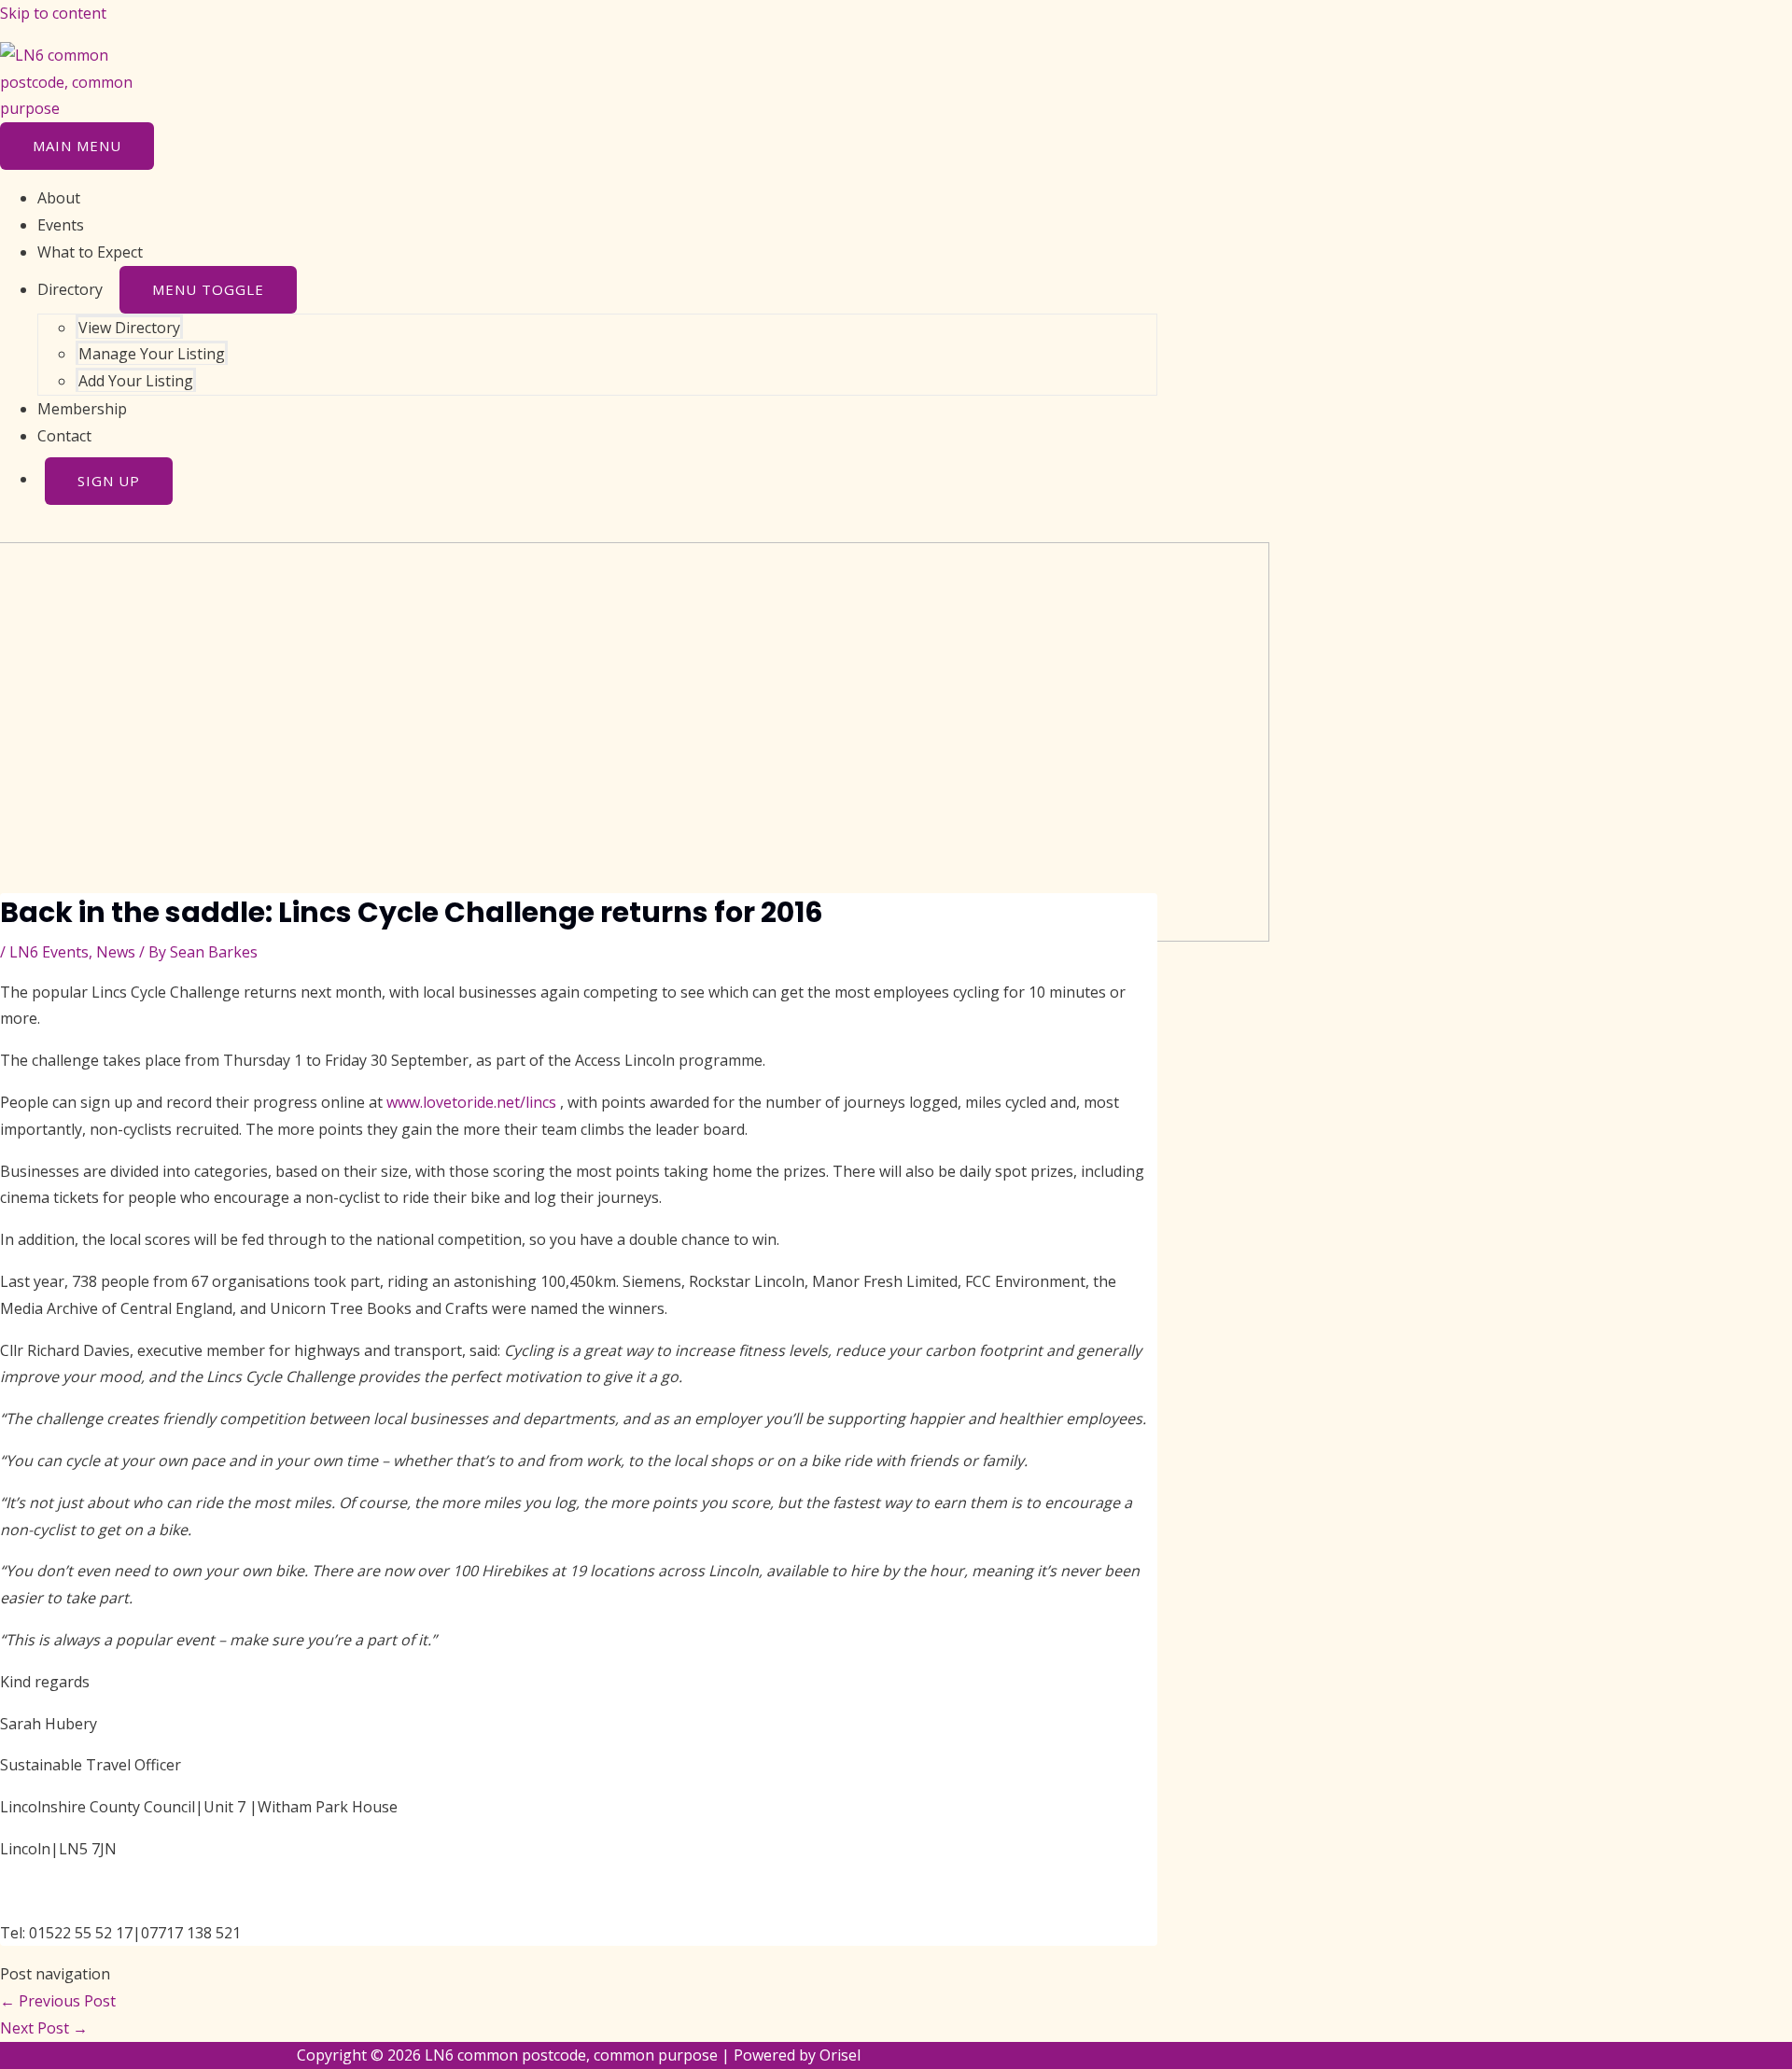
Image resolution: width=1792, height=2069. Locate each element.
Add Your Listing (136, 381)
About (59, 198)
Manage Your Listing (152, 354)
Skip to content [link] (53, 13)
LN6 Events (49, 952)
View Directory (129, 328)
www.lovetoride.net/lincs (471, 1102)
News (116, 952)
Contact (64, 436)
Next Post (44, 2028)
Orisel (840, 2055)
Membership (82, 409)
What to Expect (90, 252)
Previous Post (58, 2001)
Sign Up (109, 481)
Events (61, 225)
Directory (70, 289)
